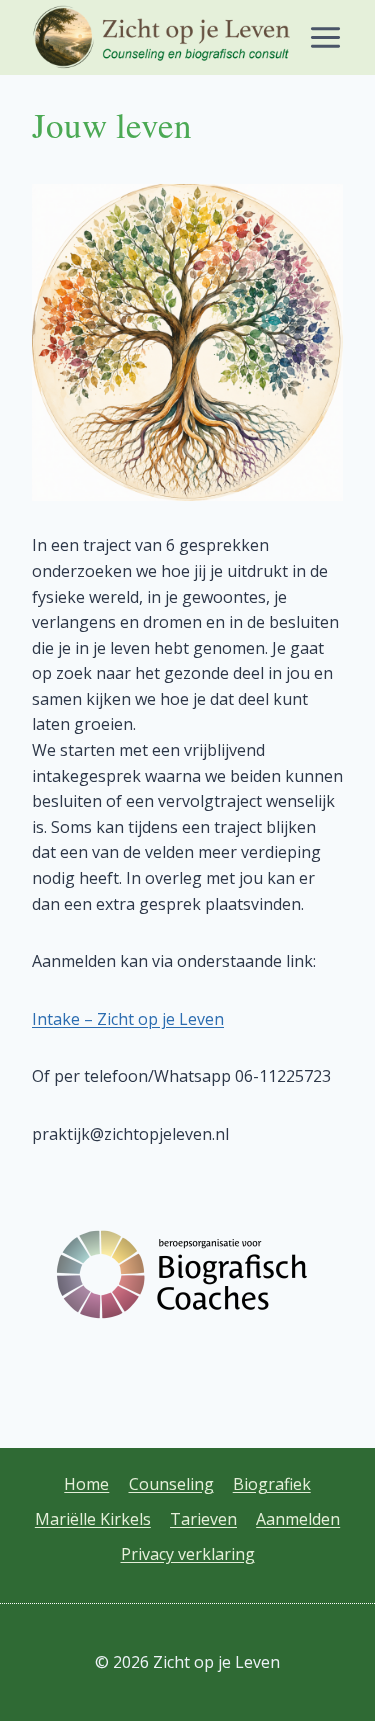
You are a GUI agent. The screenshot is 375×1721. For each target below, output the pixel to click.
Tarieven (203, 1519)
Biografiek (272, 1484)
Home (86, 1484)
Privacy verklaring (188, 1554)
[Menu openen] (325, 38)
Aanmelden (298, 1519)
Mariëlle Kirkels (93, 1519)
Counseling (171, 1484)
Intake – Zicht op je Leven (128, 1019)
